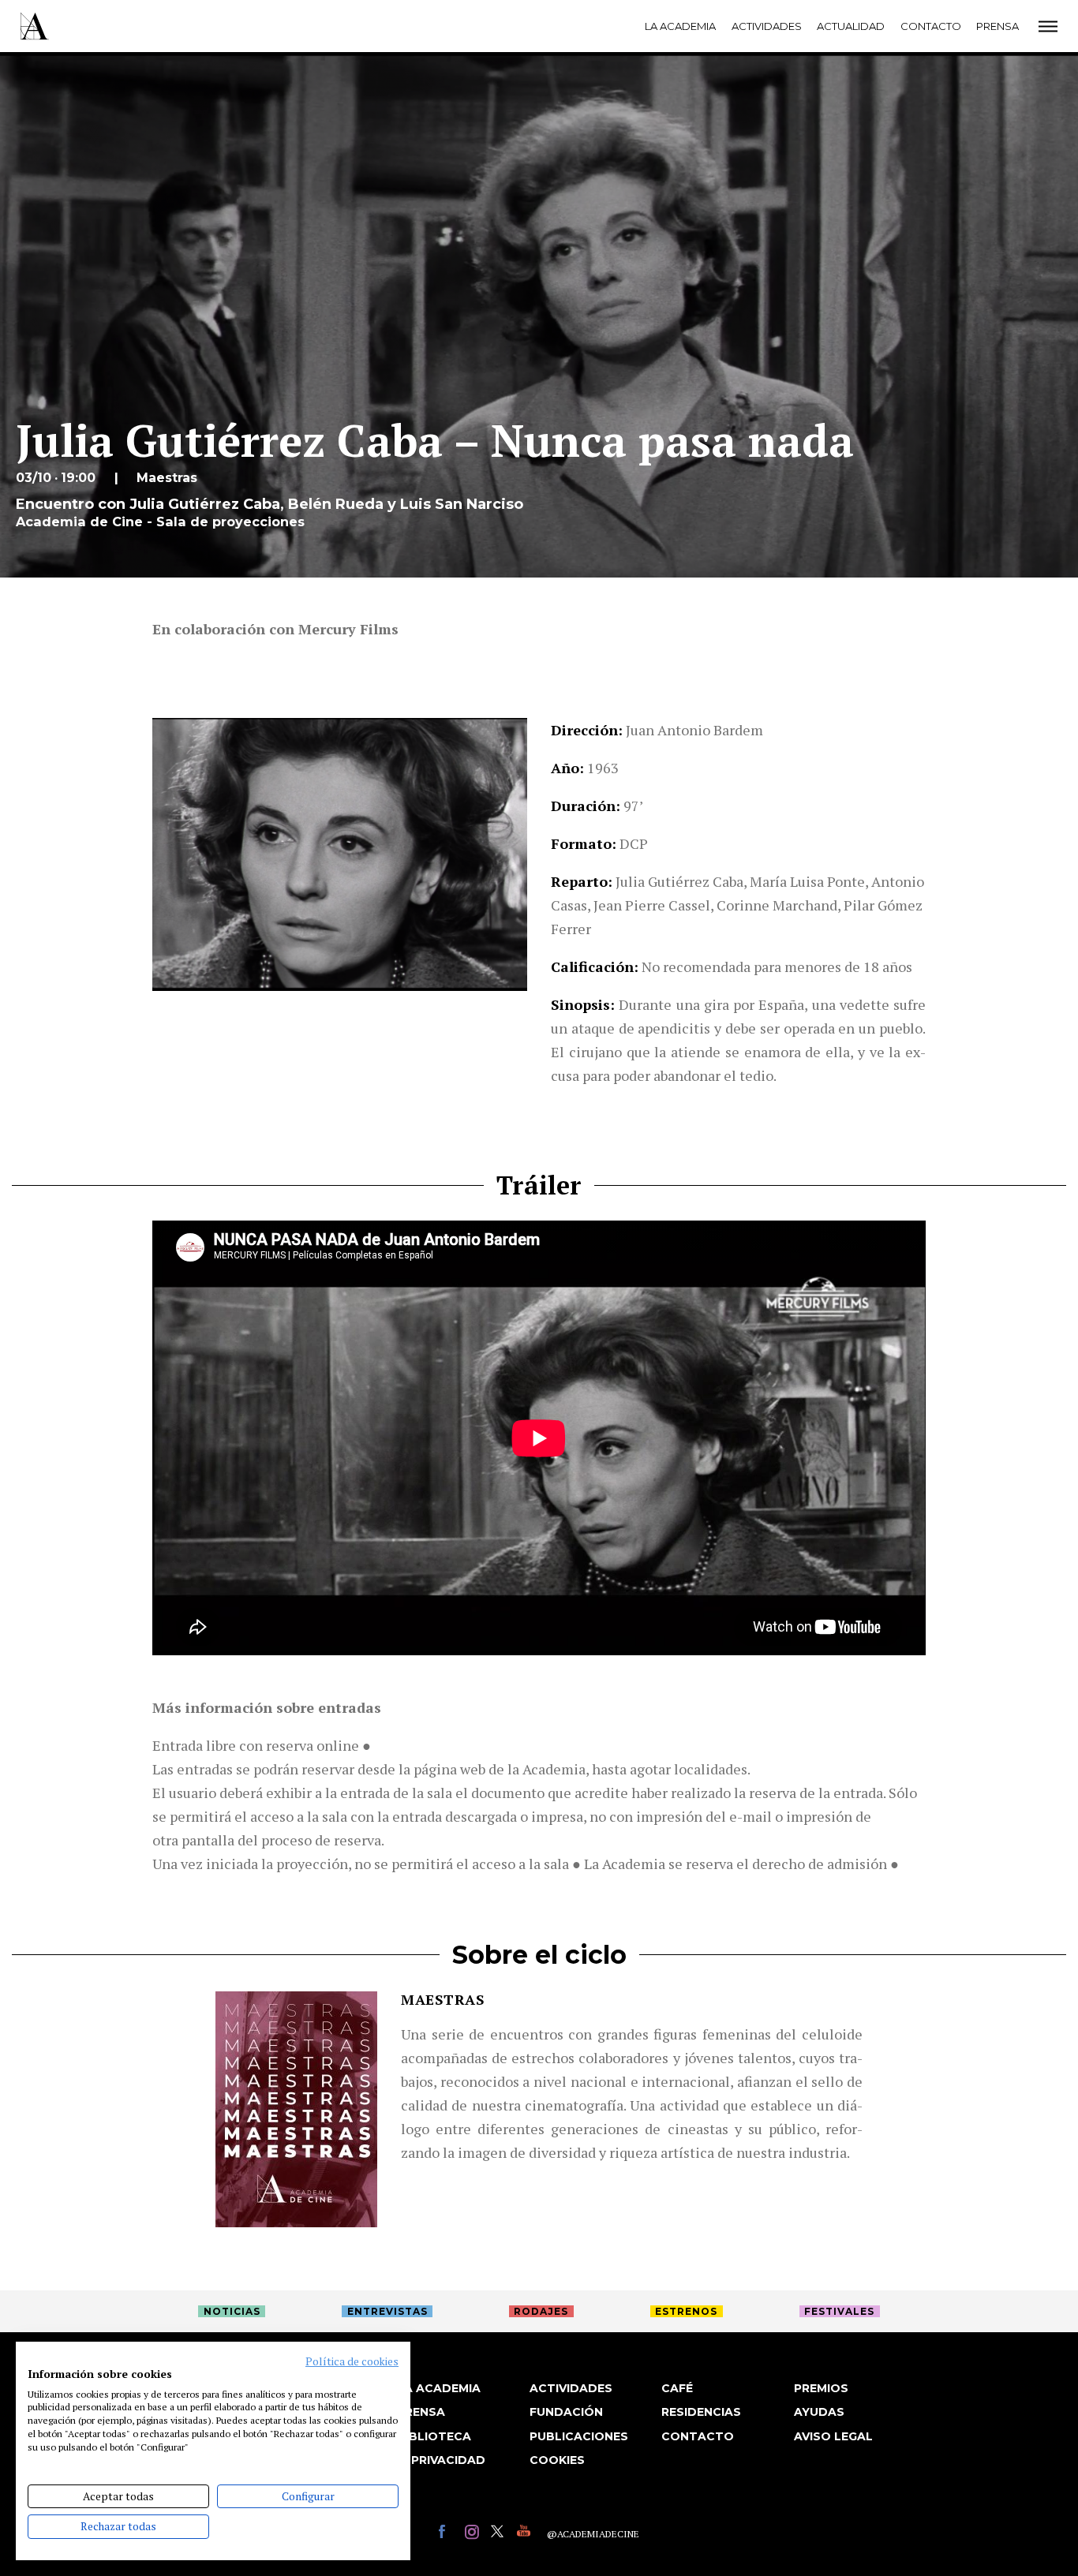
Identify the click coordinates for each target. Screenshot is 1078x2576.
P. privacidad (441, 2460)
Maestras (443, 1999)
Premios (821, 2388)
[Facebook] (448, 2534)
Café (677, 2388)
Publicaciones (579, 2436)
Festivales (839, 2311)
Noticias (232, 2311)
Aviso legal (833, 2436)
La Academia (680, 26)
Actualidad (851, 26)
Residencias (701, 2412)
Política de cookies (352, 2361)
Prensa (998, 26)
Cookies (557, 2460)
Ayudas (819, 2412)
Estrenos (686, 2311)
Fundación (566, 2412)
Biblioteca (434, 2436)
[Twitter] (500, 2534)
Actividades (767, 26)
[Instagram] (474, 2534)
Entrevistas (387, 2311)
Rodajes (541, 2311)
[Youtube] (526, 2534)
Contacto (931, 26)
